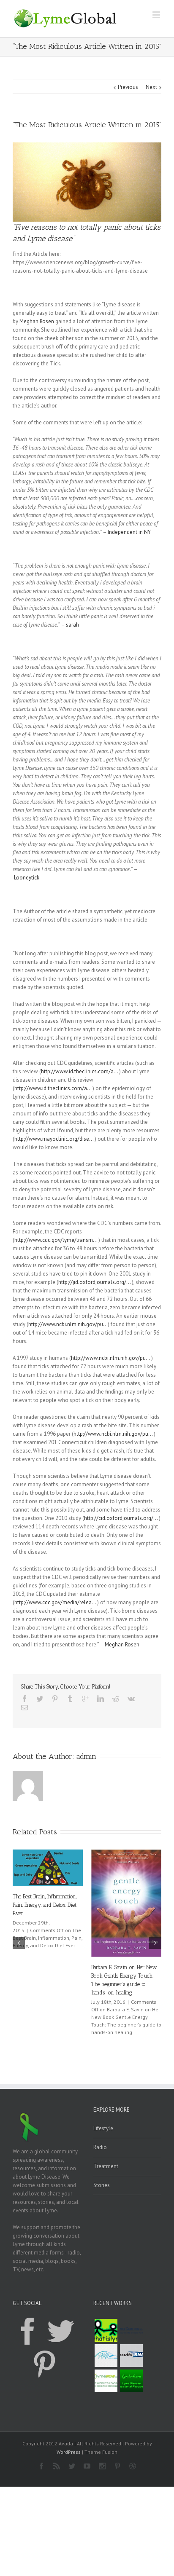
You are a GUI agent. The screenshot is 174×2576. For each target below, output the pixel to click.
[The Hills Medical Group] (106, 2356)
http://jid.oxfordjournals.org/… (94, 1282)
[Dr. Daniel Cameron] (131, 2330)
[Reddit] (116, 1699)
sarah (72, 625)
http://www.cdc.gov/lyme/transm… (56, 1240)
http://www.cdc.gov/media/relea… (55, 1602)
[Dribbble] (133, 2466)
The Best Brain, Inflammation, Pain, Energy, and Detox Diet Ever (45, 1905)
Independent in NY (129, 532)
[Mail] (24, 1708)
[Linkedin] (101, 1699)
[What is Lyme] (106, 2330)
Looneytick (27, 878)
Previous (128, 87)
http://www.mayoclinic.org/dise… (54, 1139)
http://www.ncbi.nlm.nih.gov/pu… (68, 1324)
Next (151, 87)
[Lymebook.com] (131, 2381)
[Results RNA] (131, 2356)
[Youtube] (87, 2466)
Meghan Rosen (37, 321)
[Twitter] (40, 1699)
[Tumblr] (70, 1699)
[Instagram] (102, 2466)
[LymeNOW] (106, 2381)
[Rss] (57, 2466)
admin (86, 1756)
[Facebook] (24, 1699)
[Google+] (85, 1699)
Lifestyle (103, 2128)
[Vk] (131, 1699)
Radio (100, 2147)
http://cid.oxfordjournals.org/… (121, 1518)
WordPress (69, 2452)
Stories (102, 2185)
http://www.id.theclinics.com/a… (79, 1071)
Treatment (106, 2166)
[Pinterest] (55, 1699)
